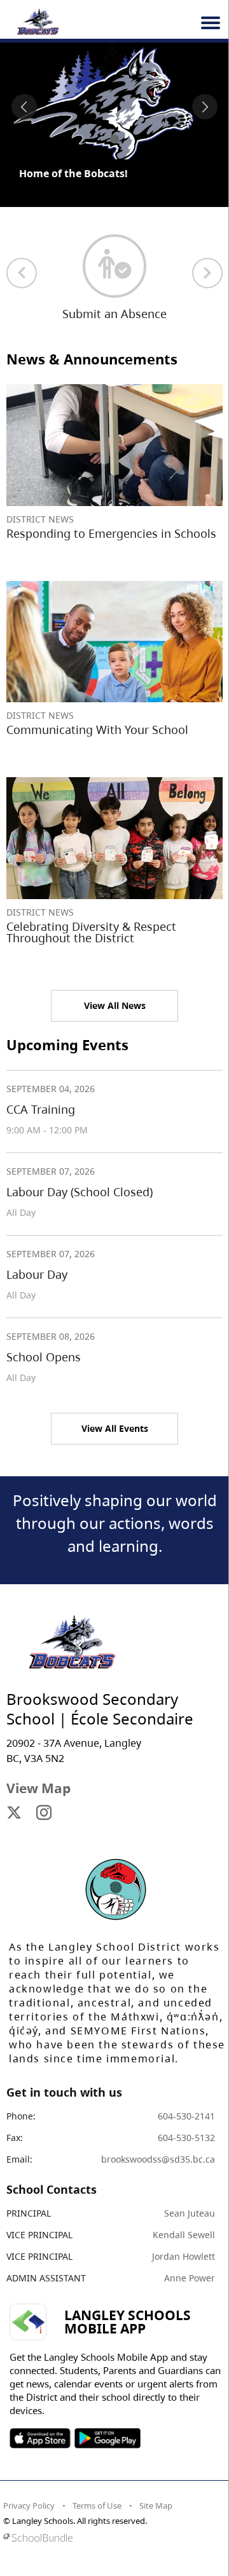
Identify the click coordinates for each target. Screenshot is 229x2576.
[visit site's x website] (14, 1813)
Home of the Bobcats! (73, 173)
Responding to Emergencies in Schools (111, 533)
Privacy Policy (29, 2506)
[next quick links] (207, 273)
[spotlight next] (205, 107)
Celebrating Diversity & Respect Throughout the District (91, 932)
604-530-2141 (186, 2116)
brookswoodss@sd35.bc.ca (158, 2159)
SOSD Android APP (107, 2438)
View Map (38, 1788)
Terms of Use (97, 2506)
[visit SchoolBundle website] (111, 2538)
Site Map (156, 2506)
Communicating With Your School (97, 730)
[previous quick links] (22, 273)
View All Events (115, 1428)
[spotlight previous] (24, 107)
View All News (115, 1005)
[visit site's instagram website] (44, 1813)
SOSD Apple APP (40, 2438)
